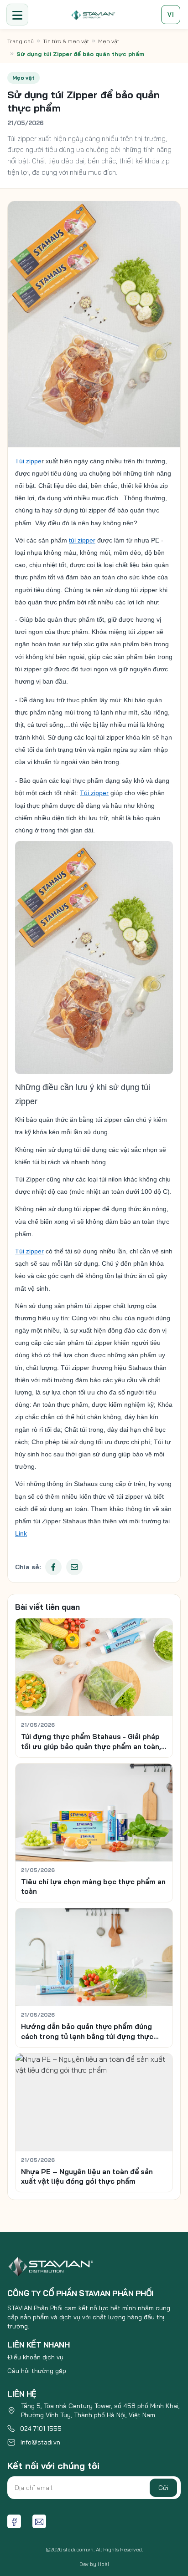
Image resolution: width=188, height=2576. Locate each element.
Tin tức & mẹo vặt (66, 41)
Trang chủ (21, 41)
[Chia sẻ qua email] (74, 1567)
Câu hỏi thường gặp (37, 2371)
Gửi (163, 2488)
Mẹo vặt (109, 41)
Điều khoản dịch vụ (35, 2357)
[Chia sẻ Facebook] (53, 1567)
